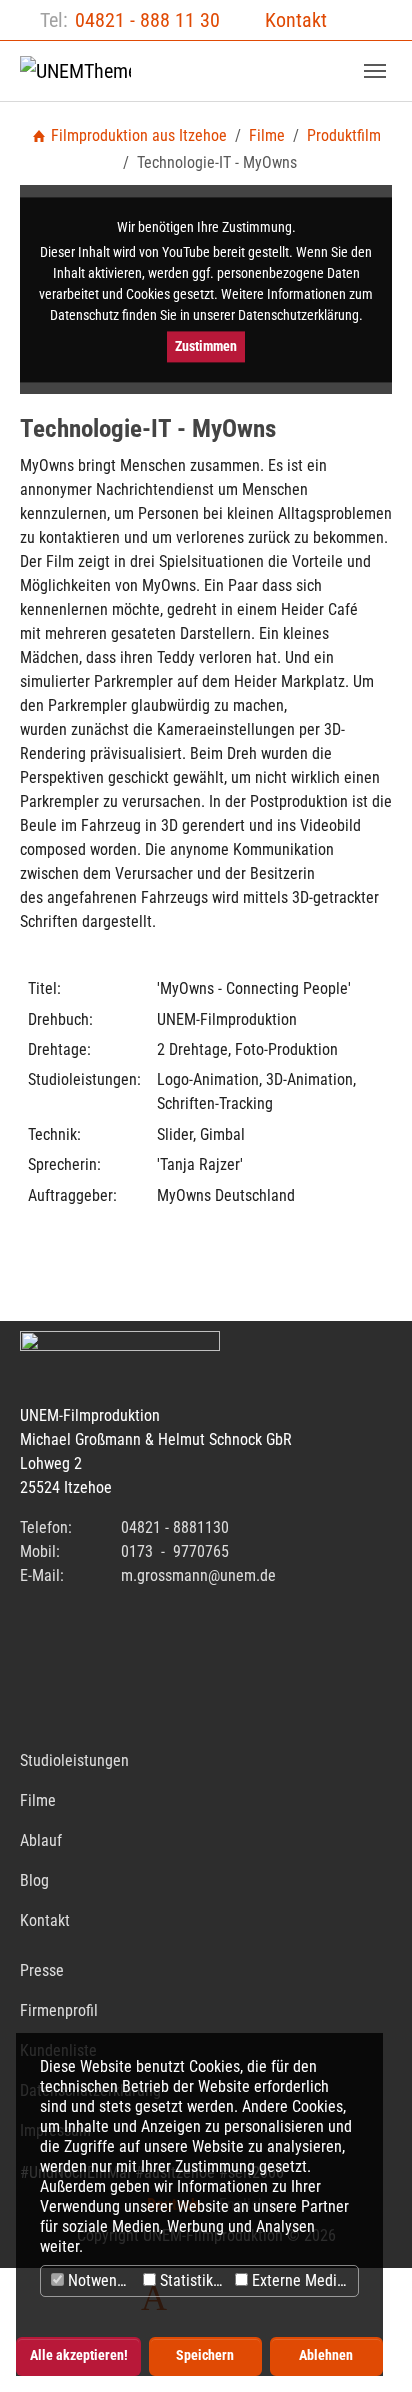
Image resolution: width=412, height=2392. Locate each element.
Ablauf (41, 1840)
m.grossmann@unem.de (198, 1575)
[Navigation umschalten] (375, 71)
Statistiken (192, 2280)
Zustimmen (206, 346)
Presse (42, 1970)
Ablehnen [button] (326, 2355)
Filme (38, 1800)
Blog (34, 1880)
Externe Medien (300, 2280)
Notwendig (100, 2280)
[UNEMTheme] (75, 71)
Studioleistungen (74, 1760)
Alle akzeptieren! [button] (79, 2355)
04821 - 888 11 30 (147, 20)
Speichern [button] (205, 2355)
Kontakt (296, 20)
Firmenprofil (59, 2010)
